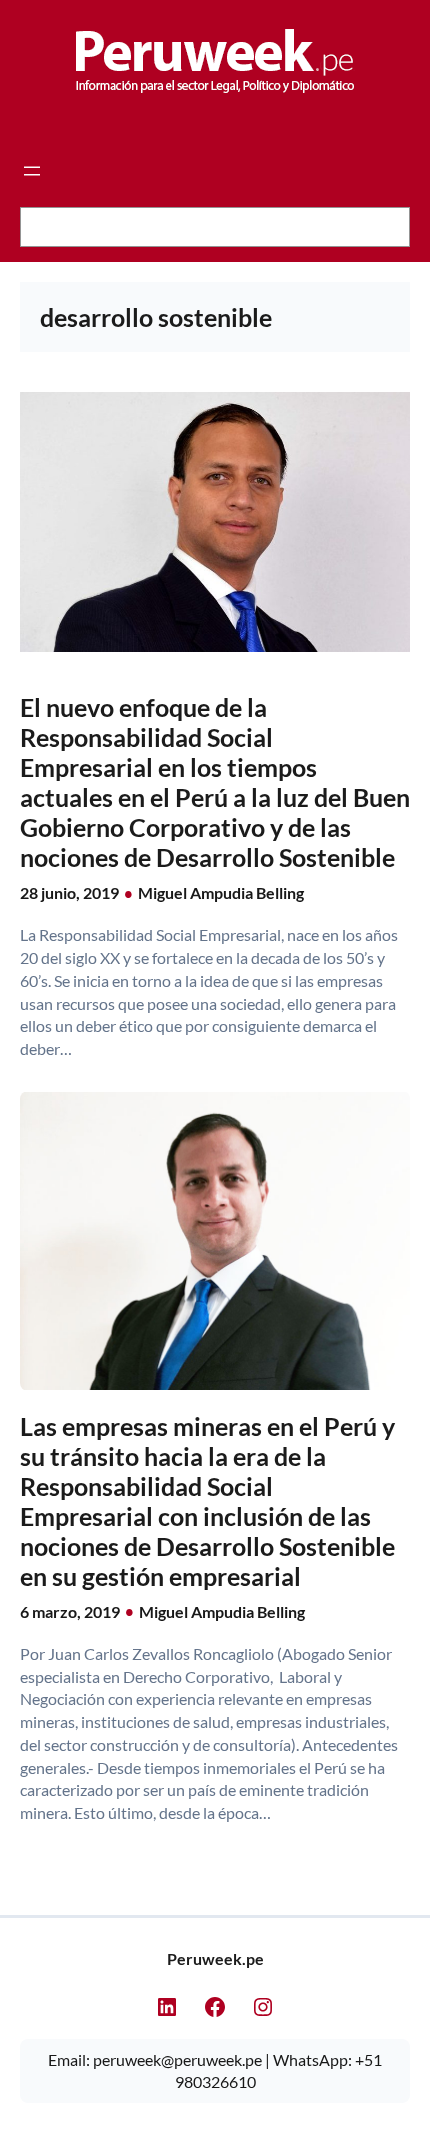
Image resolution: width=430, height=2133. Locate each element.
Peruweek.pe (215, 1958)
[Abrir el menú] (32, 171)
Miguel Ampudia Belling (221, 892)
